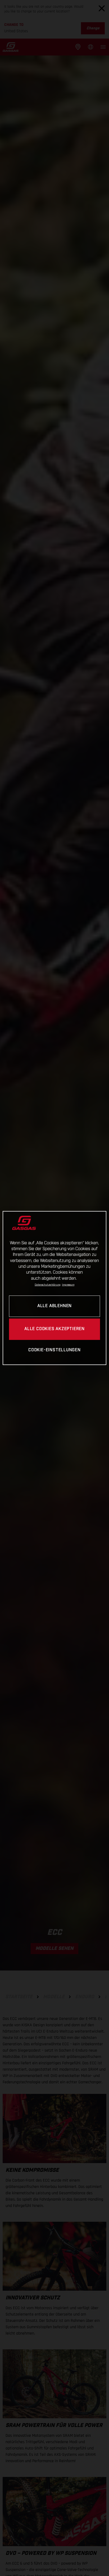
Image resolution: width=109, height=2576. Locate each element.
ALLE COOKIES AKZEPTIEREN (54, 1329)
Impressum (68, 1285)
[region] (54, 1288)
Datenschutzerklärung (48, 1285)
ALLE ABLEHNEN (54, 1306)
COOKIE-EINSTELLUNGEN (54, 1350)
